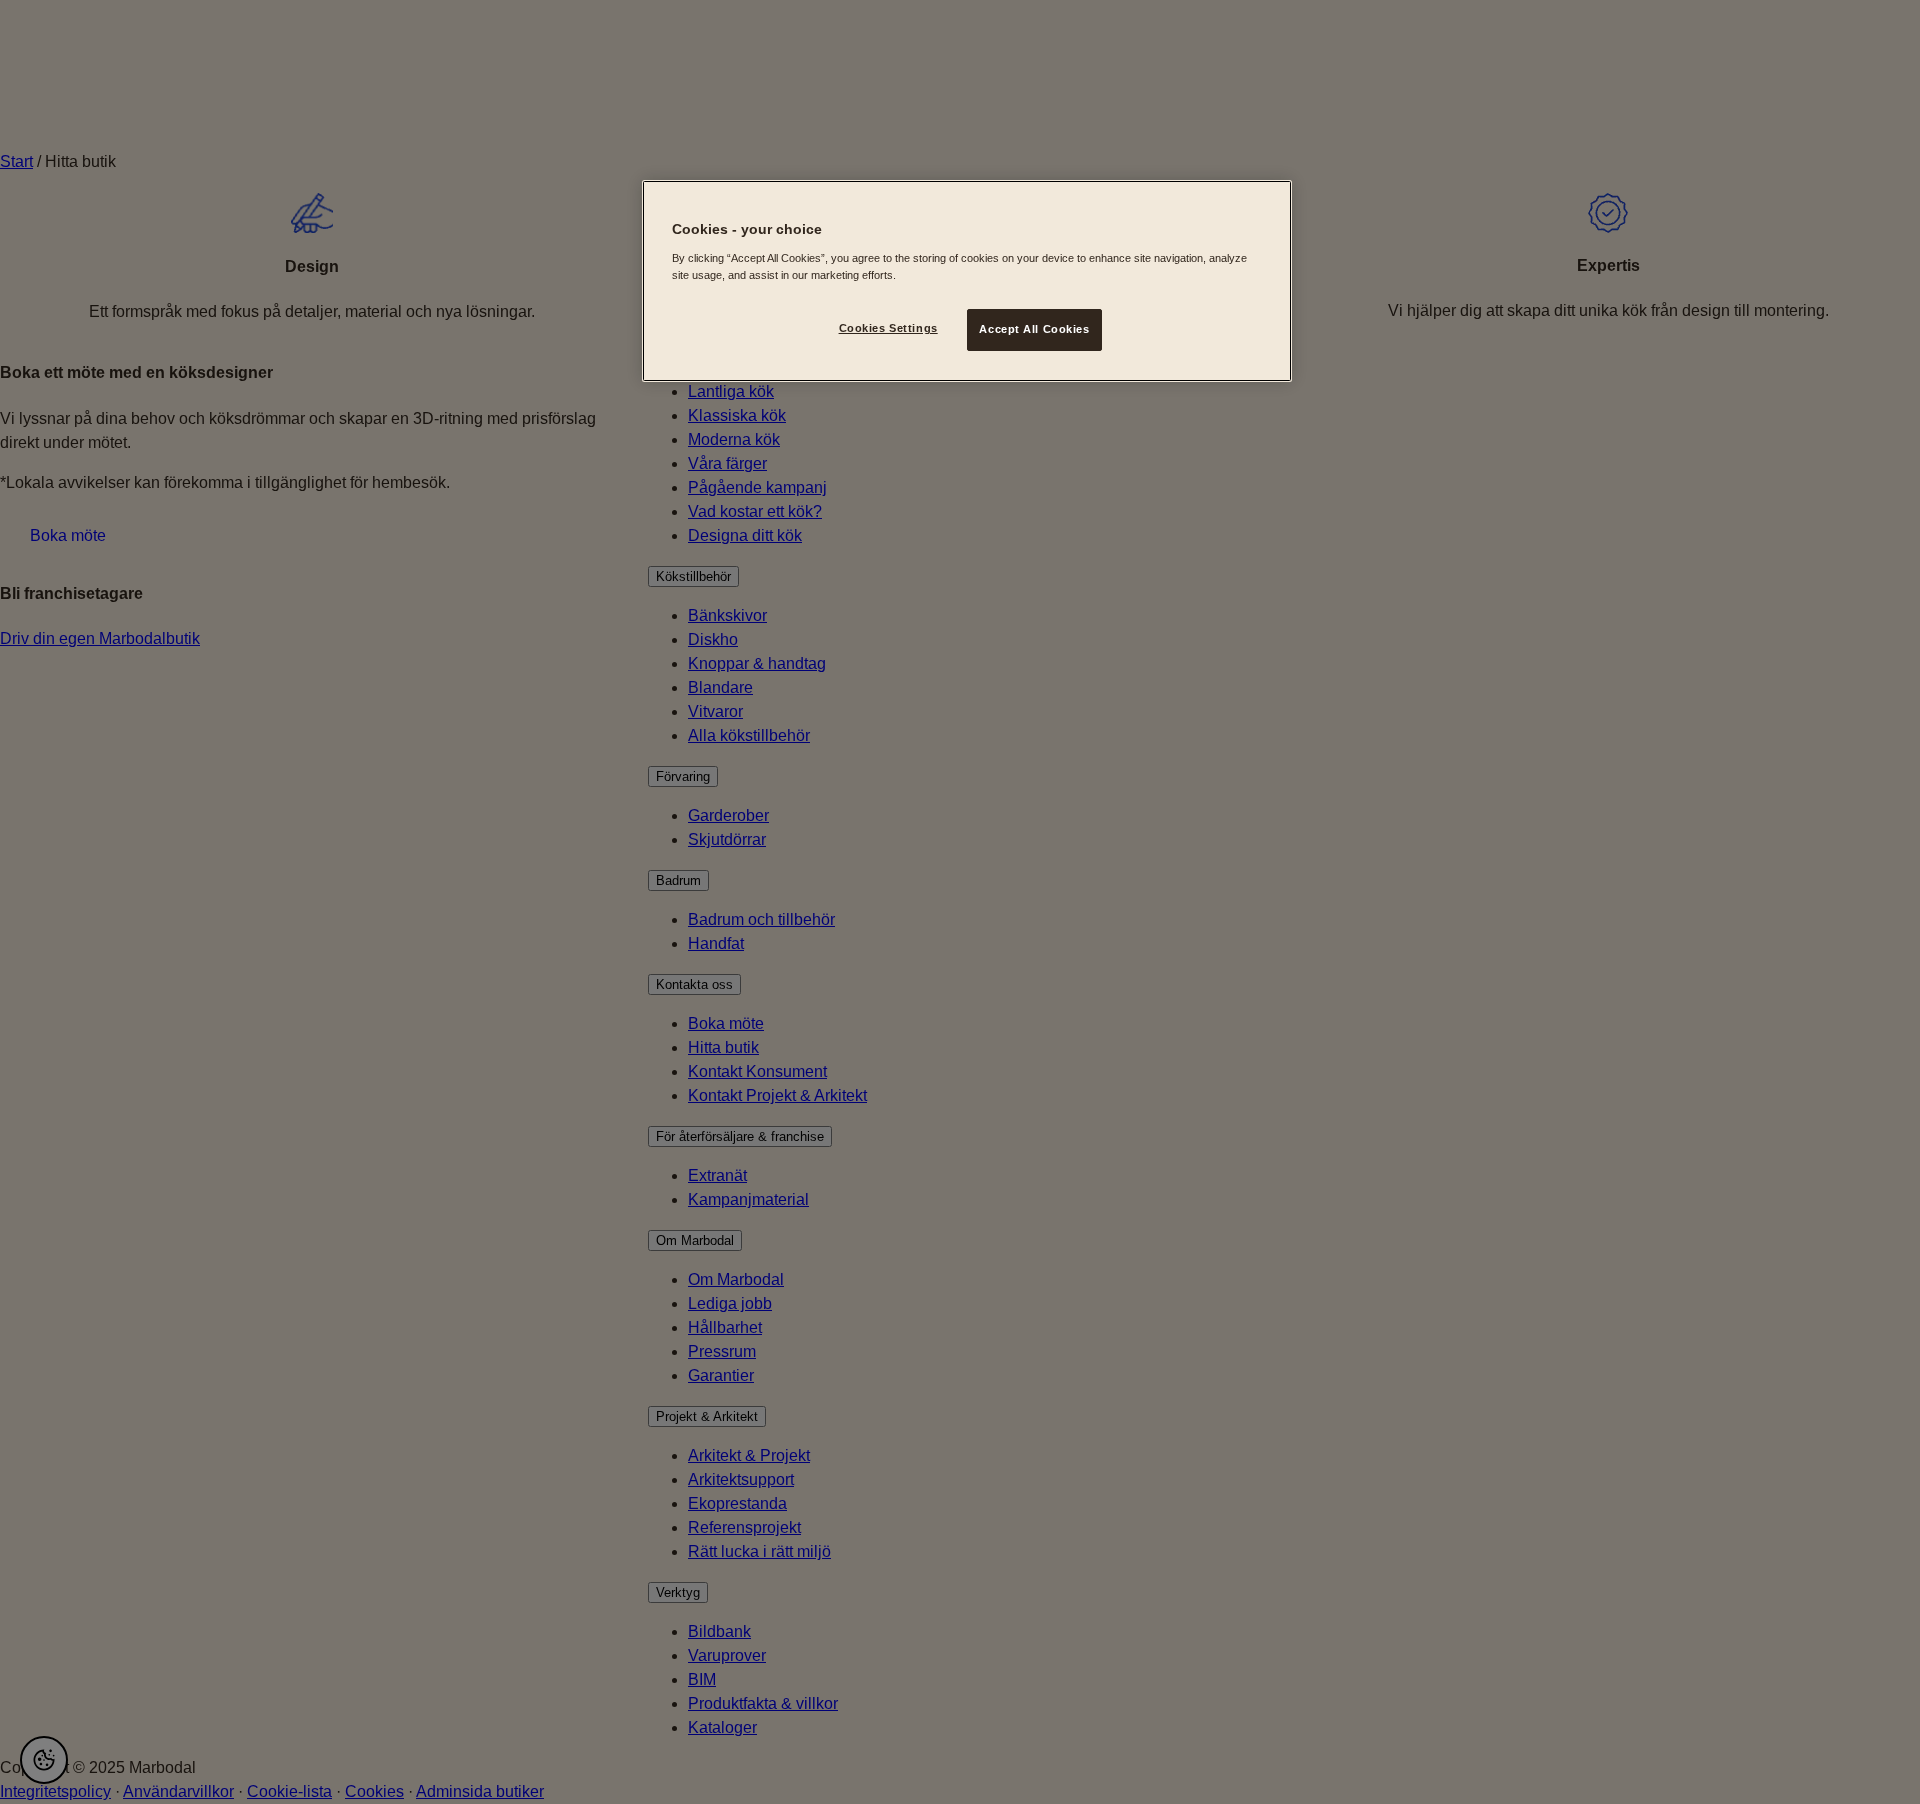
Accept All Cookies (1034, 329)
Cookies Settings (888, 328)
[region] (967, 281)
